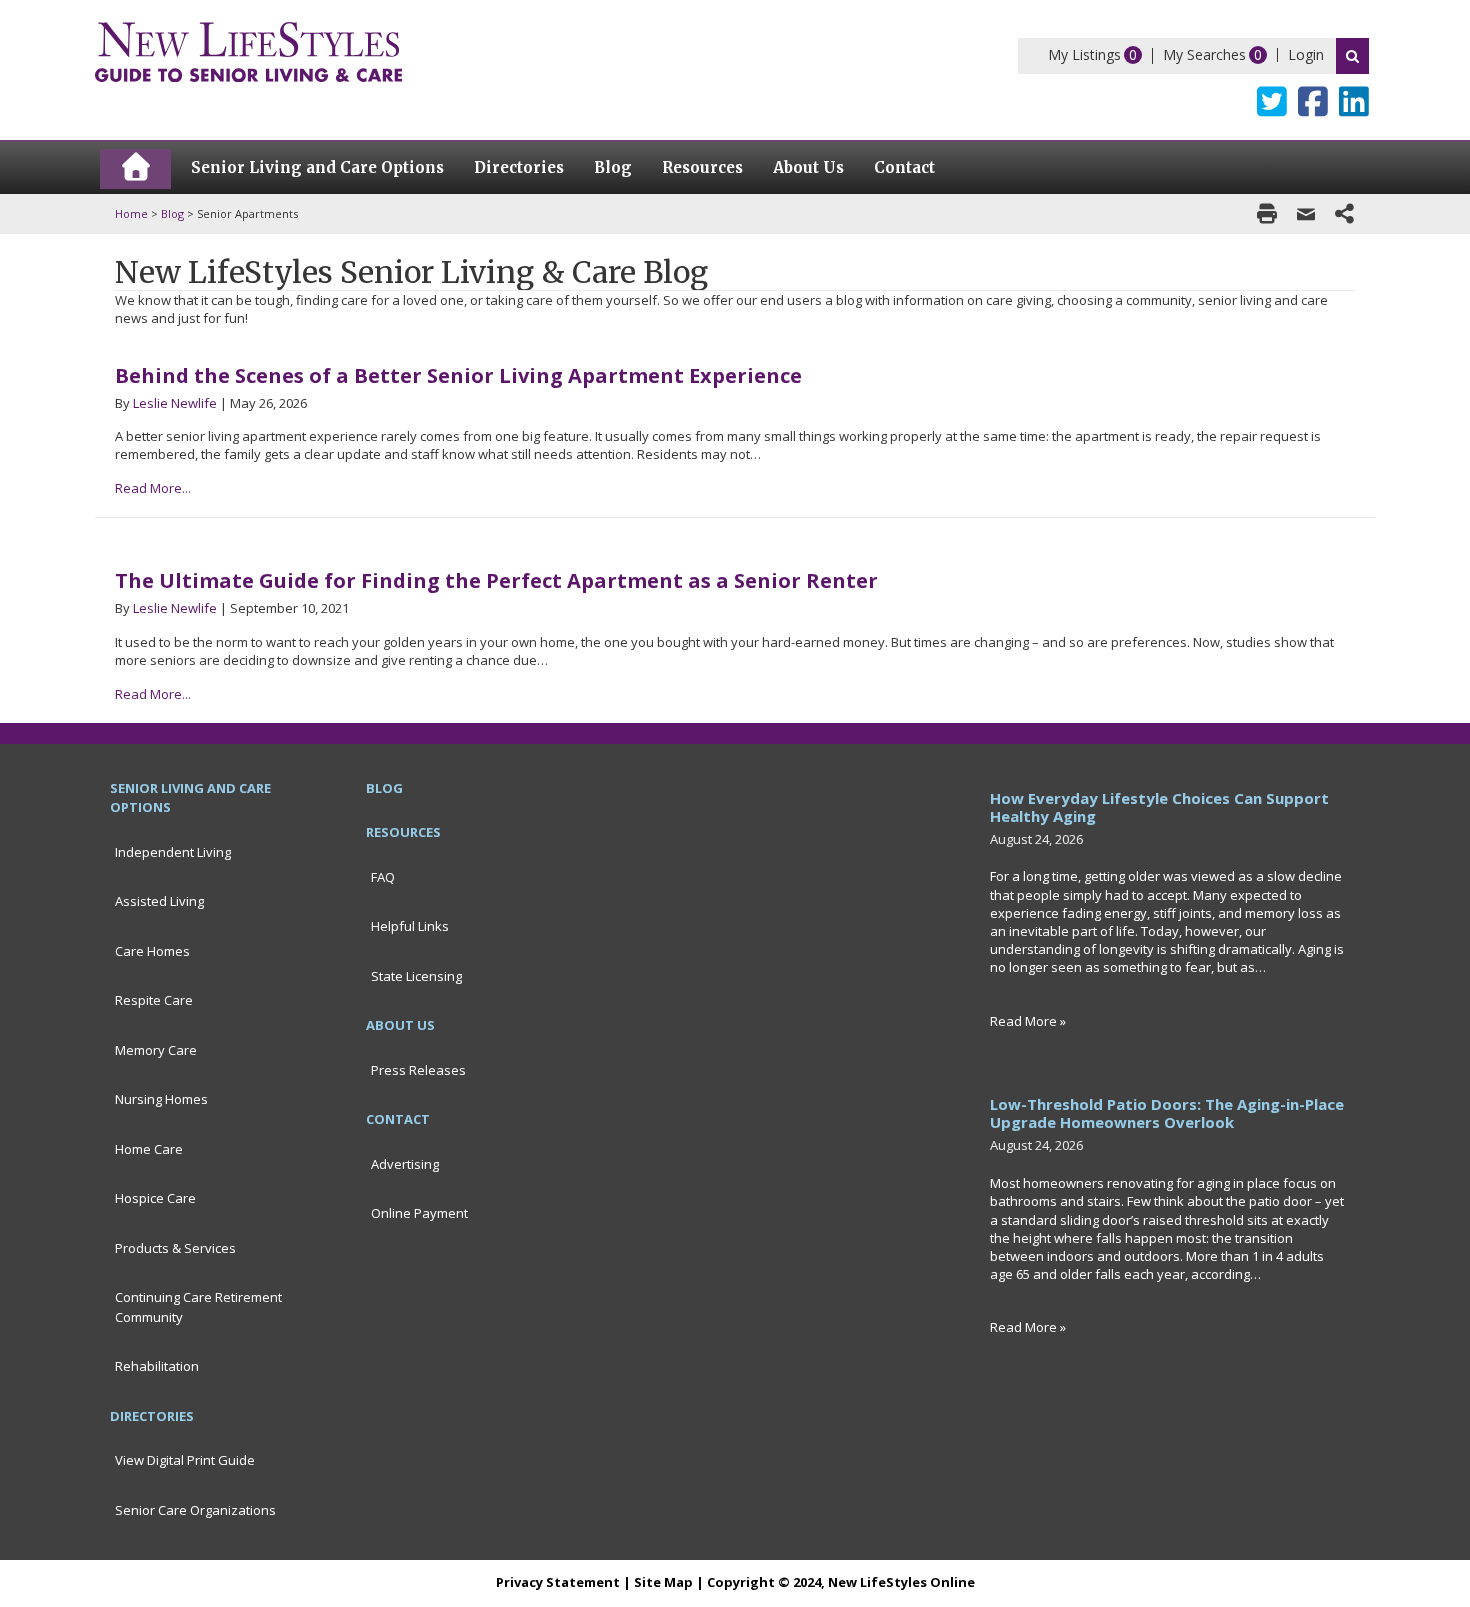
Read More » (1028, 1021)
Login (1306, 54)
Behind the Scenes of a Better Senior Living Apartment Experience (458, 375)
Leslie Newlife (175, 403)
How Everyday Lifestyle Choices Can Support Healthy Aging (1159, 807)
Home (131, 213)
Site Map (663, 1582)
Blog (172, 213)
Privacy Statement (558, 1582)
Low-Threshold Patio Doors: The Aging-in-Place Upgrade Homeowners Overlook (1167, 1113)
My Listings (1084, 54)
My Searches (1204, 54)
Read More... (153, 488)
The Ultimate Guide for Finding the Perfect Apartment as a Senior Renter (496, 580)
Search (1352, 56)
